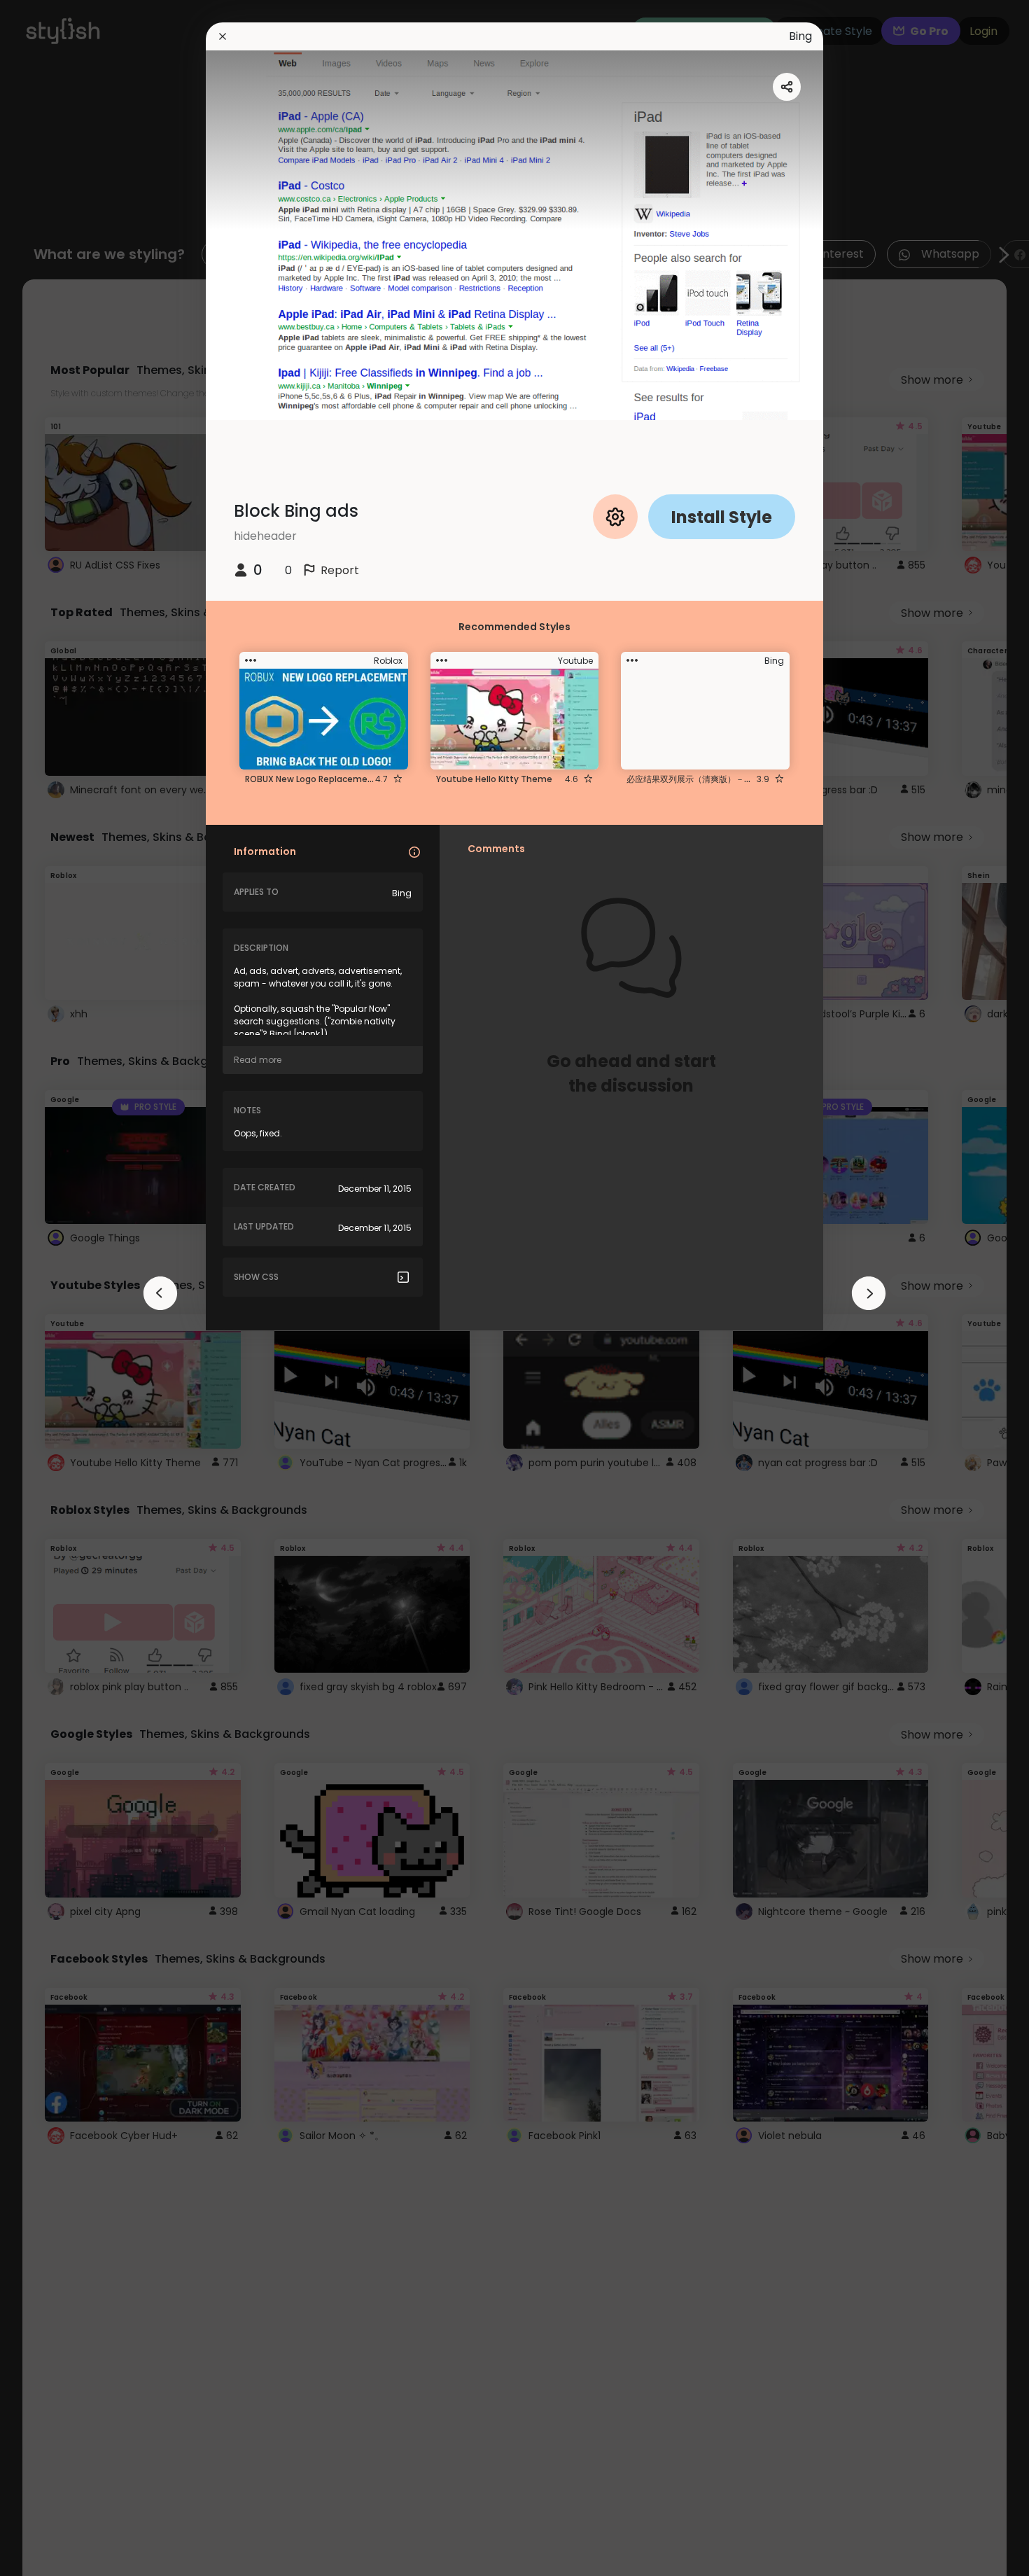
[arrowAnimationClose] (160, 1293)
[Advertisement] (56, 1288)
